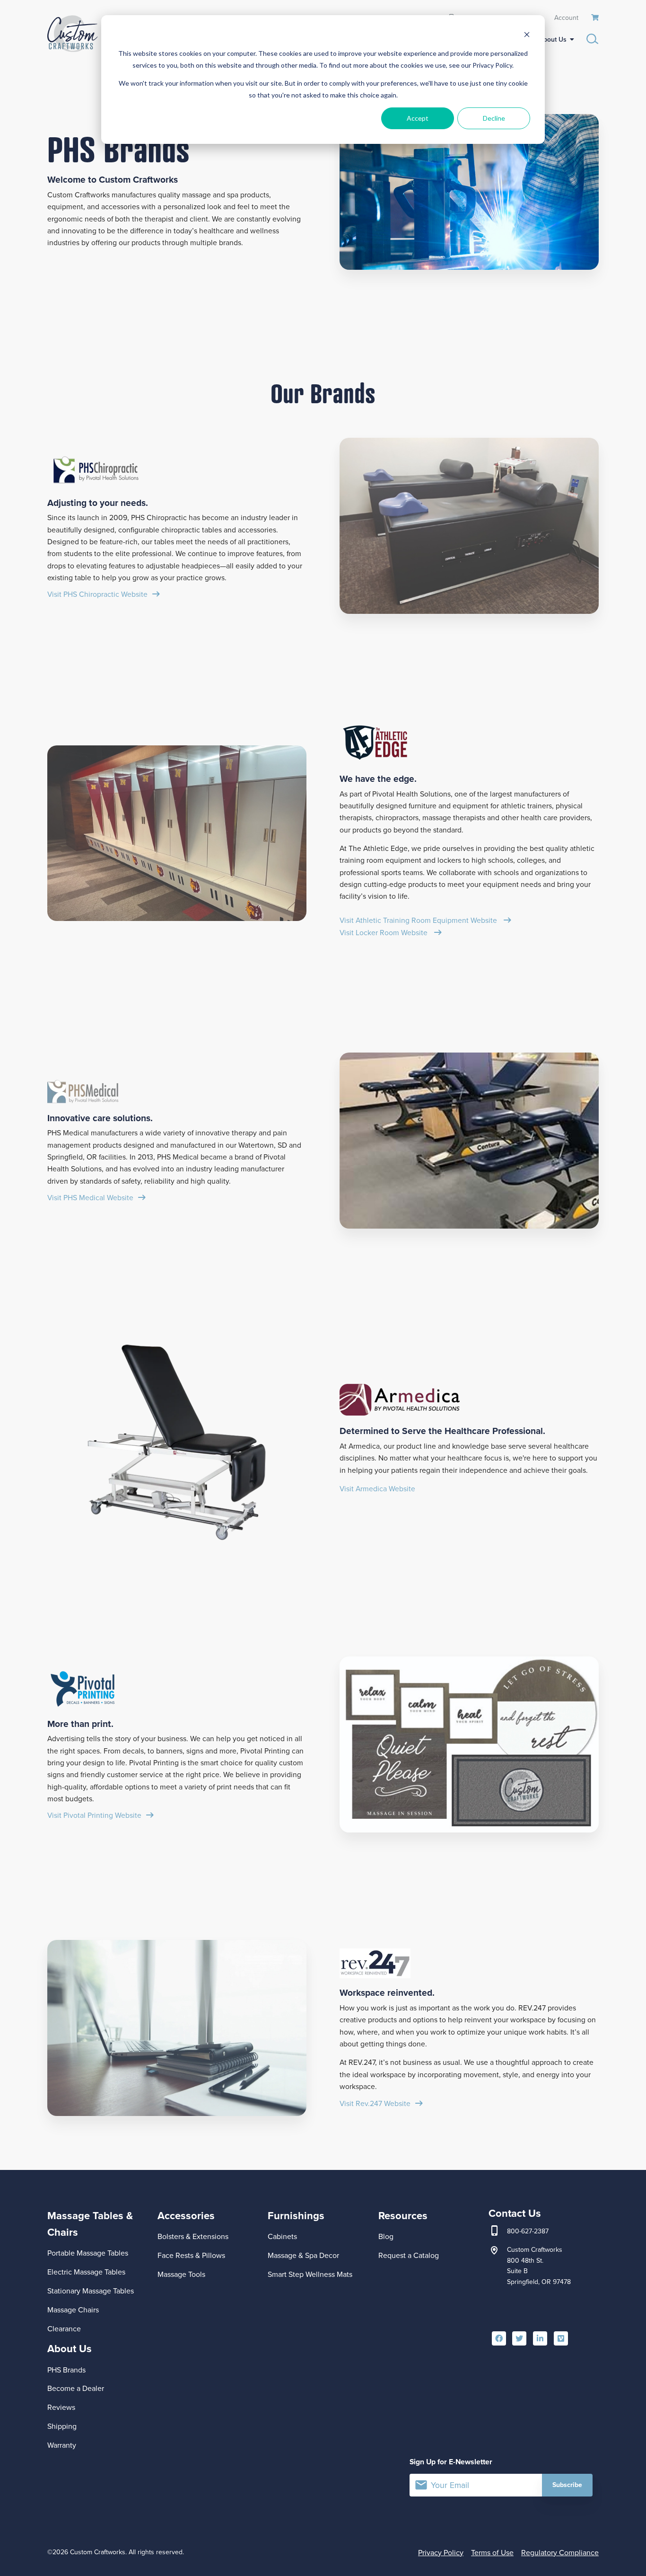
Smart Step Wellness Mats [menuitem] (310, 2274)
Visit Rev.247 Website (375, 2103)
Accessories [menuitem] (186, 2216)
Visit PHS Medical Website (90, 1198)
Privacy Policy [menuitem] (441, 2553)
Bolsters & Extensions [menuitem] (193, 2236)
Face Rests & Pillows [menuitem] (191, 2255)
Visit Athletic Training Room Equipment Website (419, 920)
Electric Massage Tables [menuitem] (86, 2272)
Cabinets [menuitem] (282, 2236)
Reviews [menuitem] (61, 2407)
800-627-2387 (528, 2231)
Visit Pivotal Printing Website (94, 1815)
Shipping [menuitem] (62, 2426)
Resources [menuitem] (403, 2216)
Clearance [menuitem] (64, 2329)
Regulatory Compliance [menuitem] (560, 2553)
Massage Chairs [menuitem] (73, 2310)
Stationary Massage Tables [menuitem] (91, 2291)
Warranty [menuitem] (62, 2445)
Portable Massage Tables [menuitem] (88, 2253)
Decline (494, 118)
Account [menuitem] (566, 17)
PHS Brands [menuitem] (66, 2370)
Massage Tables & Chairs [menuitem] (90, 2224)
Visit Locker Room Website (384, 933)
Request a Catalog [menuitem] (409, 2255)
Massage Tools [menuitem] (181, 2274)
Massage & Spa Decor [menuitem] (303, 2255)
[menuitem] (595, 18)
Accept (418, 118)
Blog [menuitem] (386, 2236)
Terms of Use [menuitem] (492, 2553)
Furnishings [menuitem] (296, 2216)
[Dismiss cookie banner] (527, 36)
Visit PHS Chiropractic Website (97, 594)
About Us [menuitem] (553, 40)
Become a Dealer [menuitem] (76, 2388)
